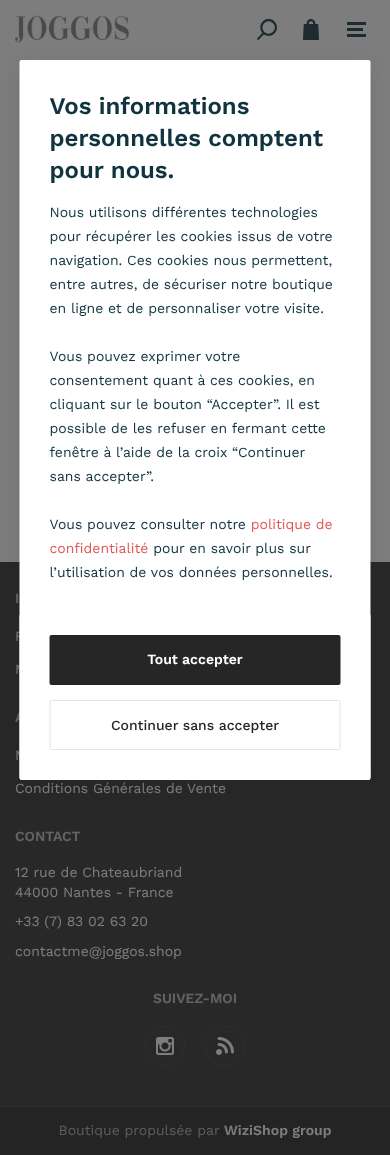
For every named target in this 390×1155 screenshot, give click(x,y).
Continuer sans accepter (195, 726)
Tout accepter (195, 660)
